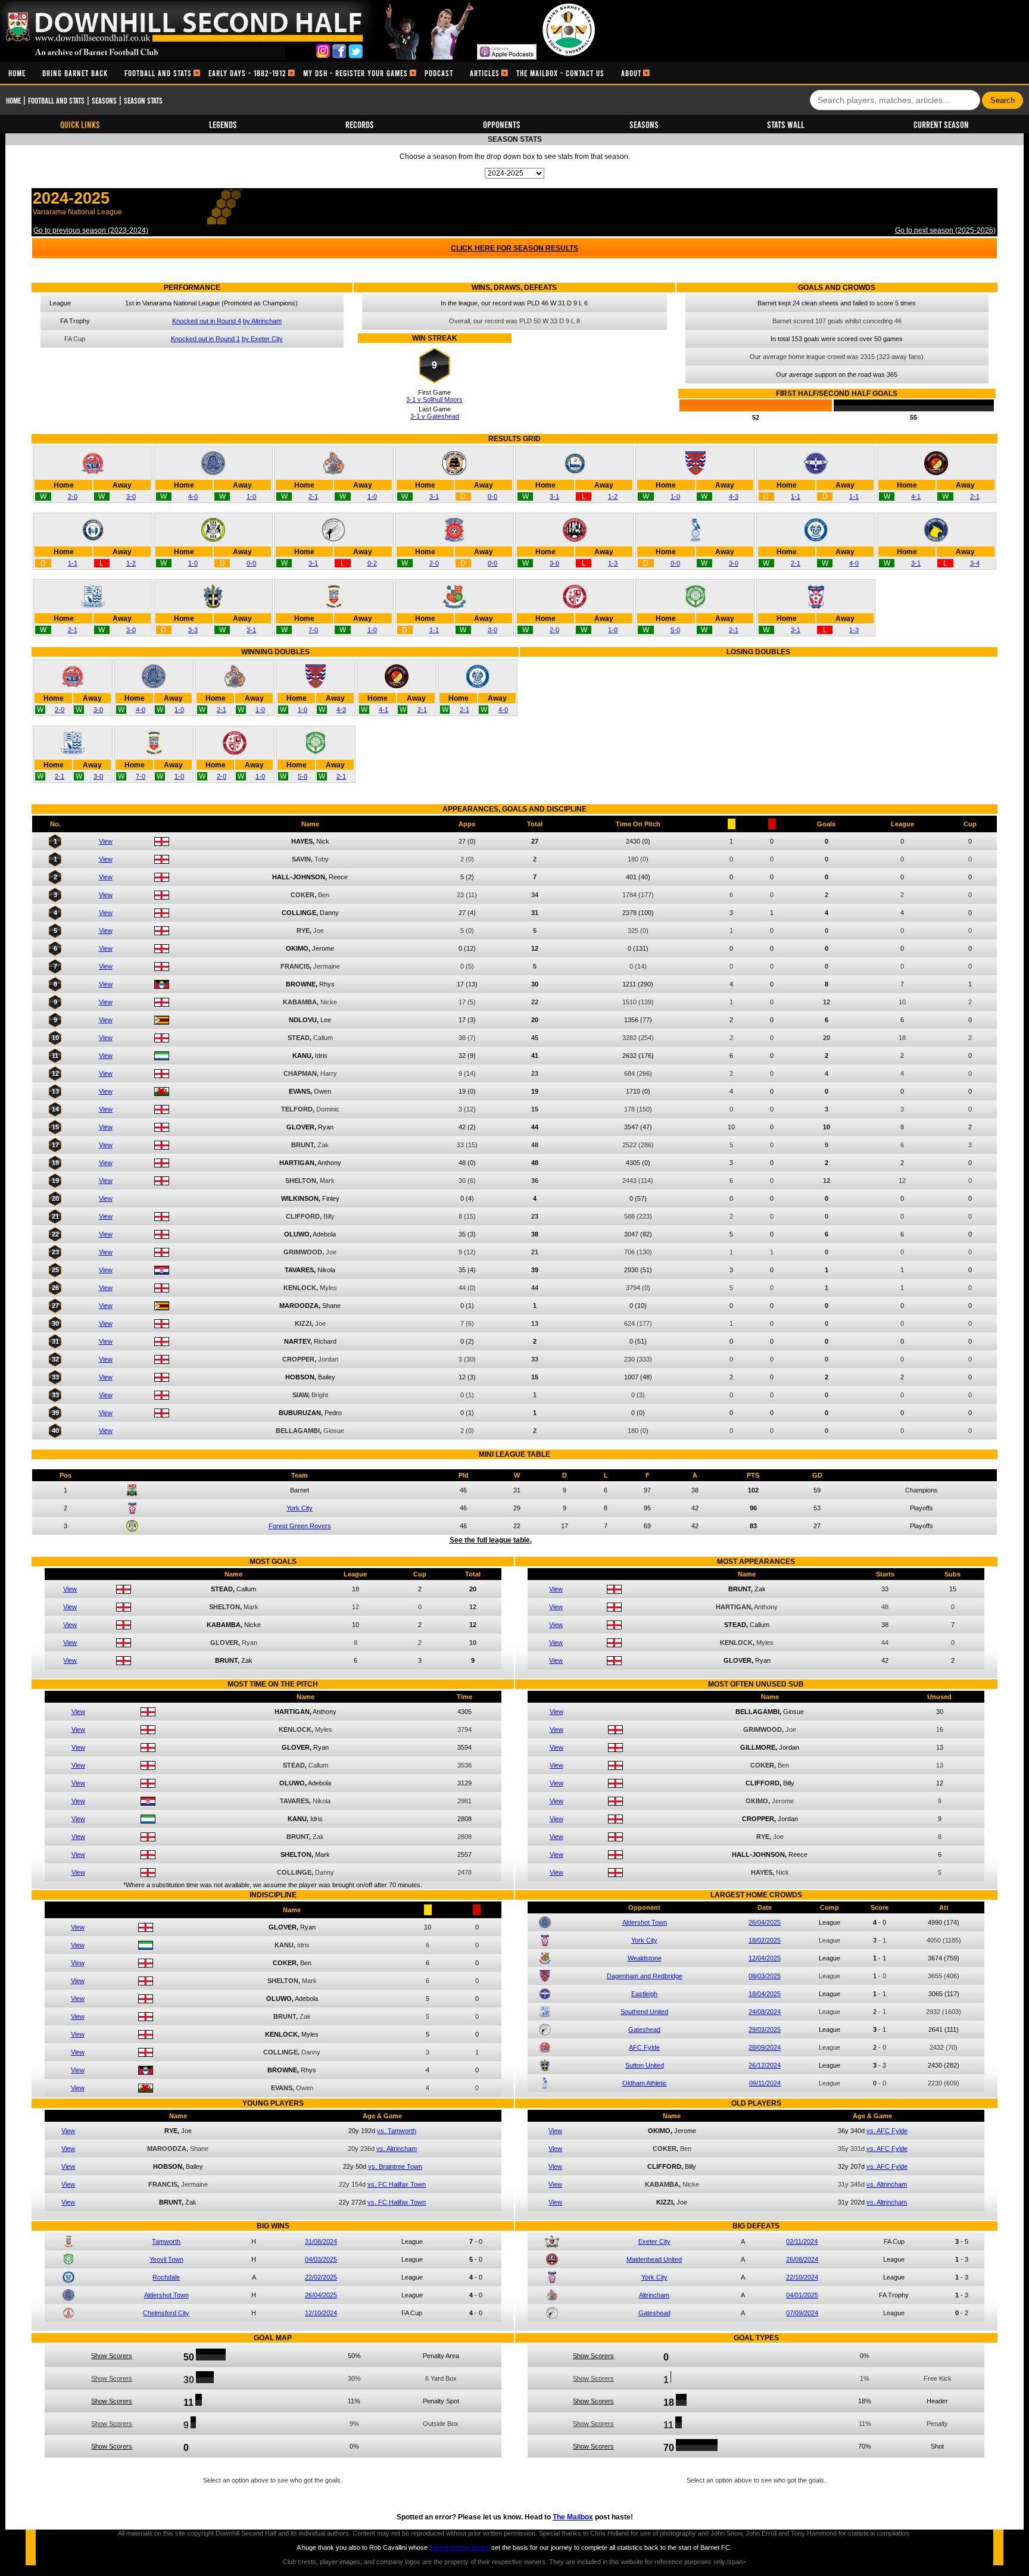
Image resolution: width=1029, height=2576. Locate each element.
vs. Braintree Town (395, 2166)
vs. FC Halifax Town (397, 2184)
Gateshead (644, 2029)
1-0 (251, 497)
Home (17, 73)
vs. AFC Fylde (887, 2131)
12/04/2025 (765, 1958)
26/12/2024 (765, 2065)
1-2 (613, 497)
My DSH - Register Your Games (356, 73)
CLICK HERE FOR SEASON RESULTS (514, 248)
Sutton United (645, 2065)
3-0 (131, 497)
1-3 (613, 563)
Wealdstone (645, 1958)
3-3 (193, 630)
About (631, 73)
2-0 (73, 497)
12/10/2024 (321, 2313)
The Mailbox (573, 2517)
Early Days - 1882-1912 (247, 73)
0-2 (372, 563)
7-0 (313, 630)
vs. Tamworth (397, 2131)
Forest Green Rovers (300, 1526)
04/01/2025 (802, 2295)
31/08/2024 (321, 2241)
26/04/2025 (765, 1922)
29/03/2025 (765, 2029)
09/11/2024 (765, 2083)
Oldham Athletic (645, 2083)
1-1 (796, 497)
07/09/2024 (802, 2313)
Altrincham (654, 2295)
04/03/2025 (321, 2259)
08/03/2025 (765, 1976)
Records (360, 124)
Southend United (644, 2012)
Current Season (941, 124)
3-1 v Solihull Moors (434, 399)
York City (300, 1508)
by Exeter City (262, 339)
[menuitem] (17, 73)
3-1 (434, 497)
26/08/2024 (802, 2259)
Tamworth (166, 2241)
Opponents (502, 124)
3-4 (975, 563)
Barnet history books (459, 2547)
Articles (485, 73)
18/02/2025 (765, 1940)
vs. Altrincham (397, 2149)
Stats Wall (786, 124)
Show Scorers (112, 2356)
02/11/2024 (802, 2241)
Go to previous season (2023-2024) (91, 230)
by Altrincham (262, 321)
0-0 (492, 497)
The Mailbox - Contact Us (560, 73)
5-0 (675, 630)
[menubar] (325, 73)
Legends (223, 124)
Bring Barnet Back (75, 73)
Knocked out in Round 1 (205, 339)
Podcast (439, 73)
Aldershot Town (645, 1922)
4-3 (734, 497)
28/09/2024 (765, 2047)
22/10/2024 (802, 2277)
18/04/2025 (765, 1994)
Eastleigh (644, 1994)
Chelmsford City (166, 2313)
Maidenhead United (654, 2259)
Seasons (104, 100)
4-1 (916, 497)
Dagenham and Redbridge (645, 1976)
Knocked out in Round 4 (207, 321)
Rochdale (166, 2277)
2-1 (313, 497)
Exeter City (654, 2241)
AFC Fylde (644, 2047)
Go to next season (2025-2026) (945, 230)
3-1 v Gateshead (435, 416)
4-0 (193, 497)
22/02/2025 (321, 2277)
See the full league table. (491, 1540)
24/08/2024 (765, 2012)
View (106, 841)
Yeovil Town (166, 2259)
